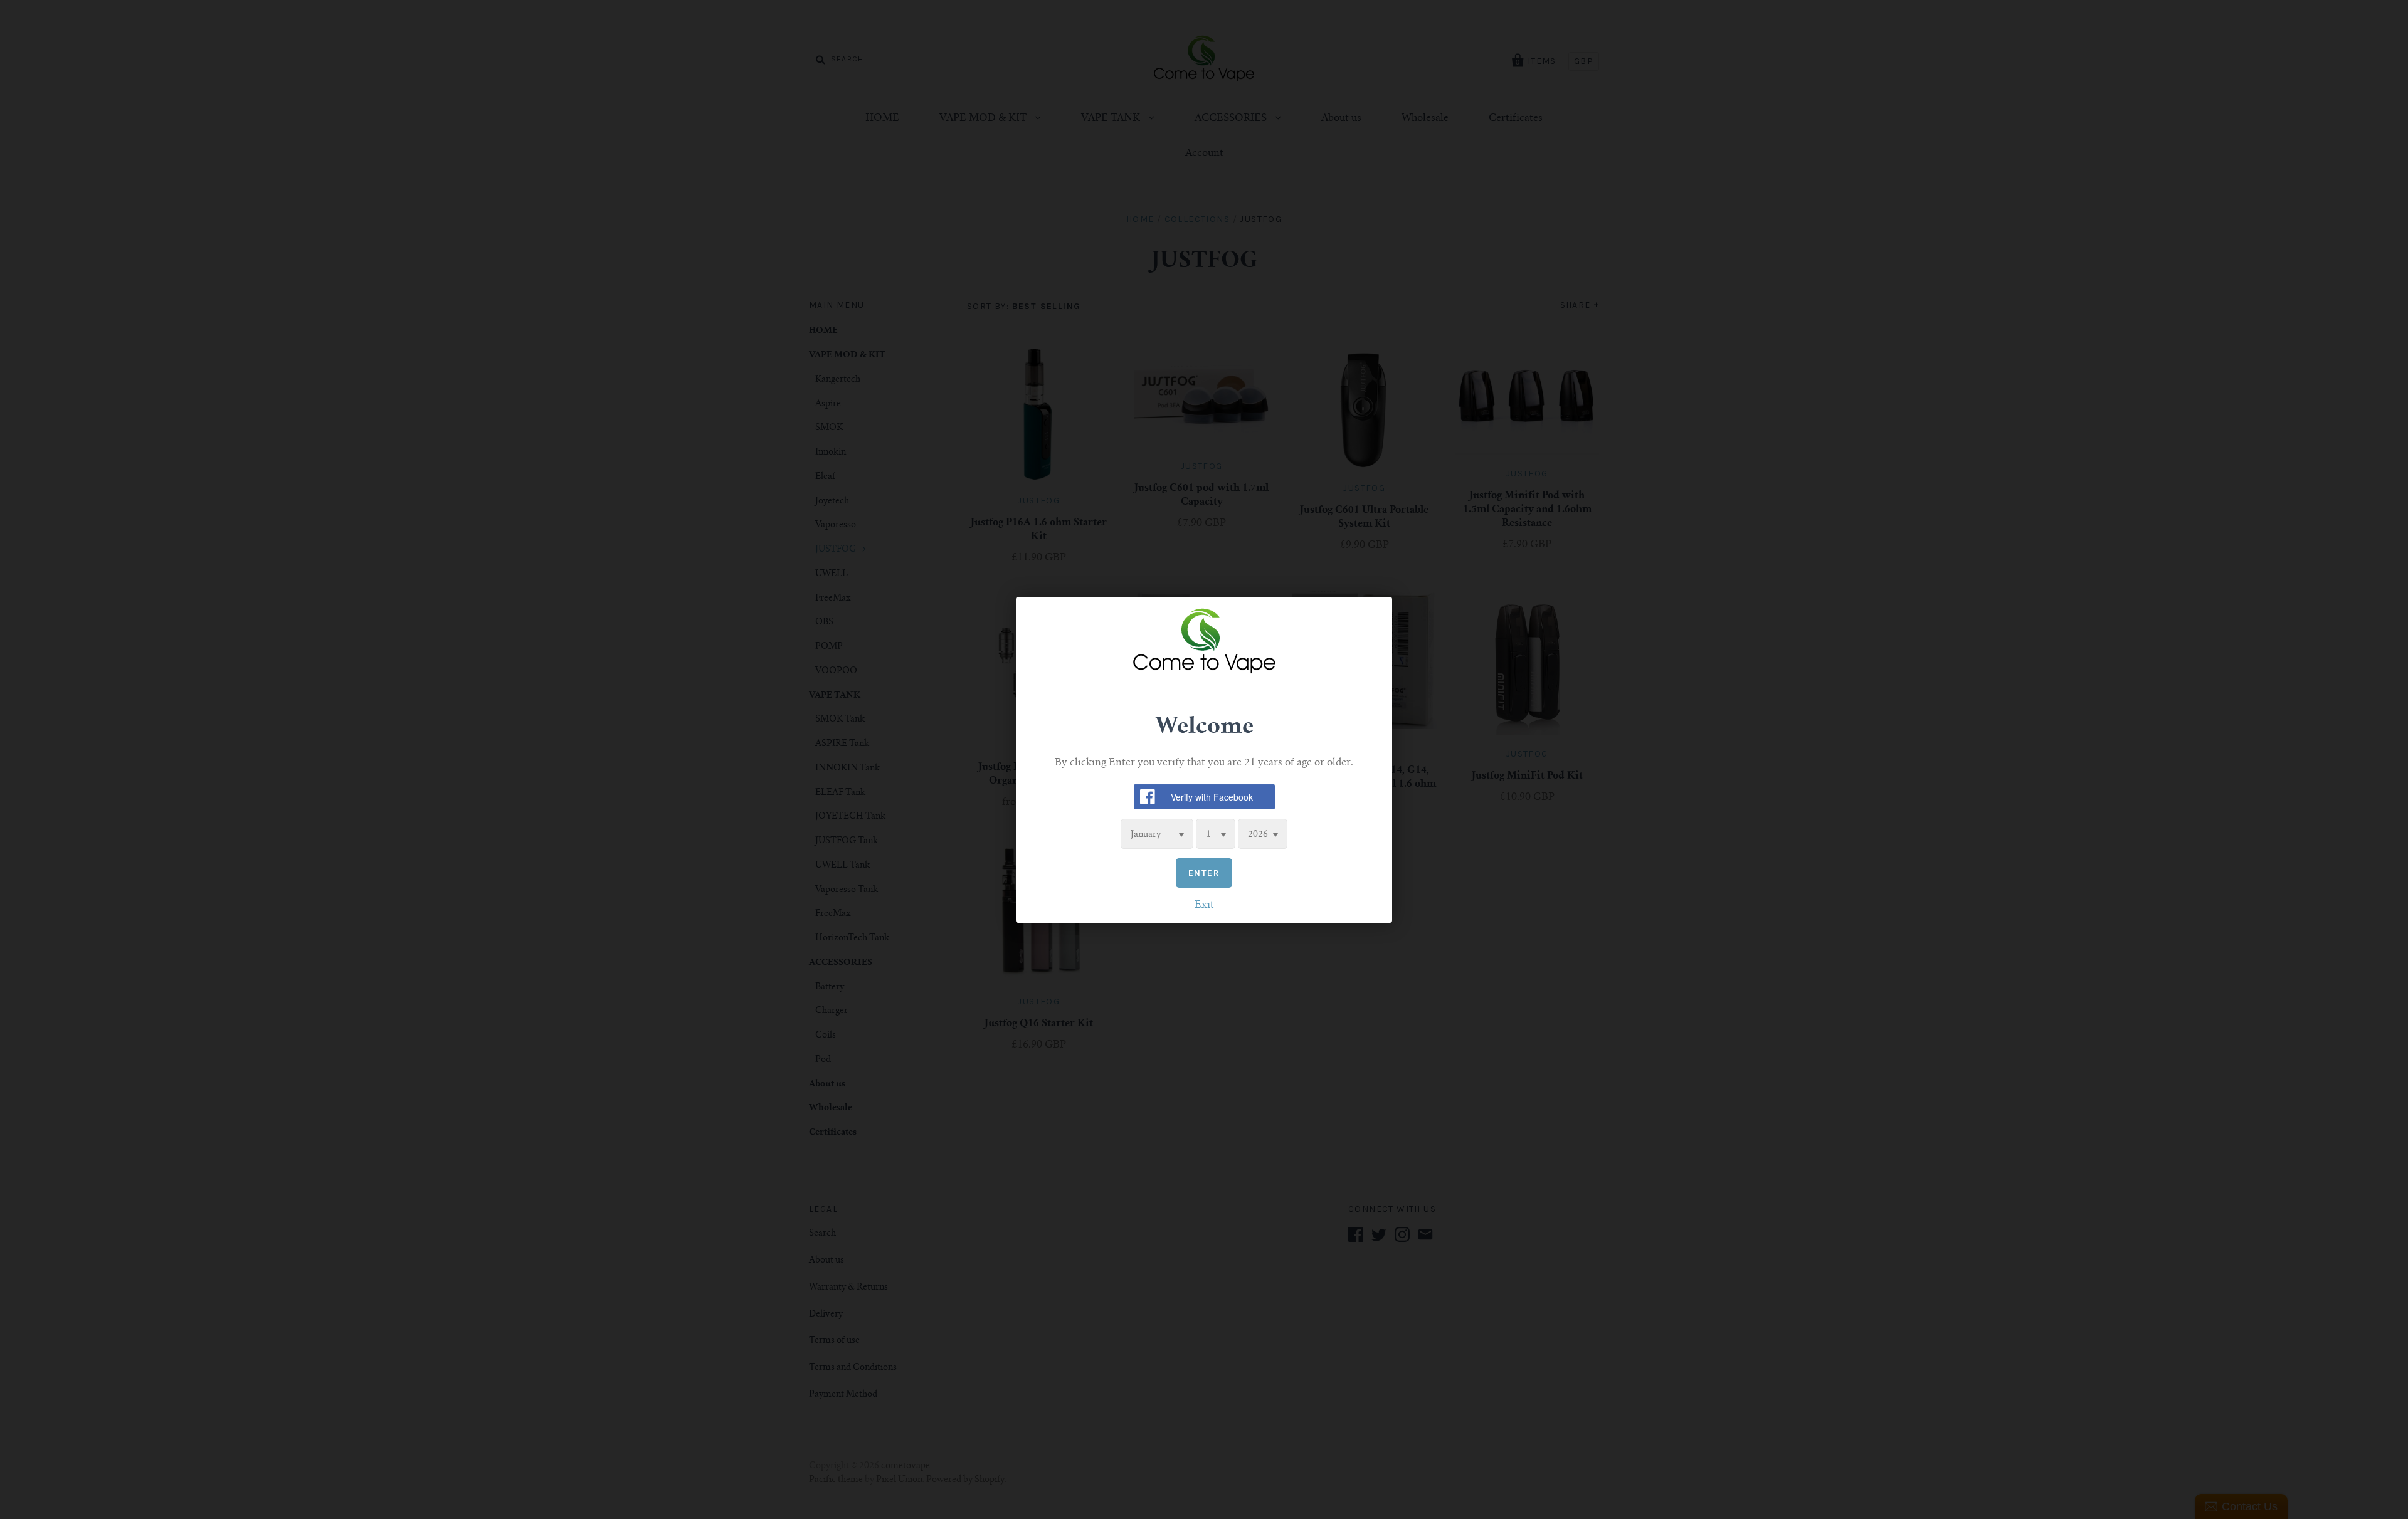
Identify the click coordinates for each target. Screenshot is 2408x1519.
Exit (1204, 905)
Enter (1204, 872)
